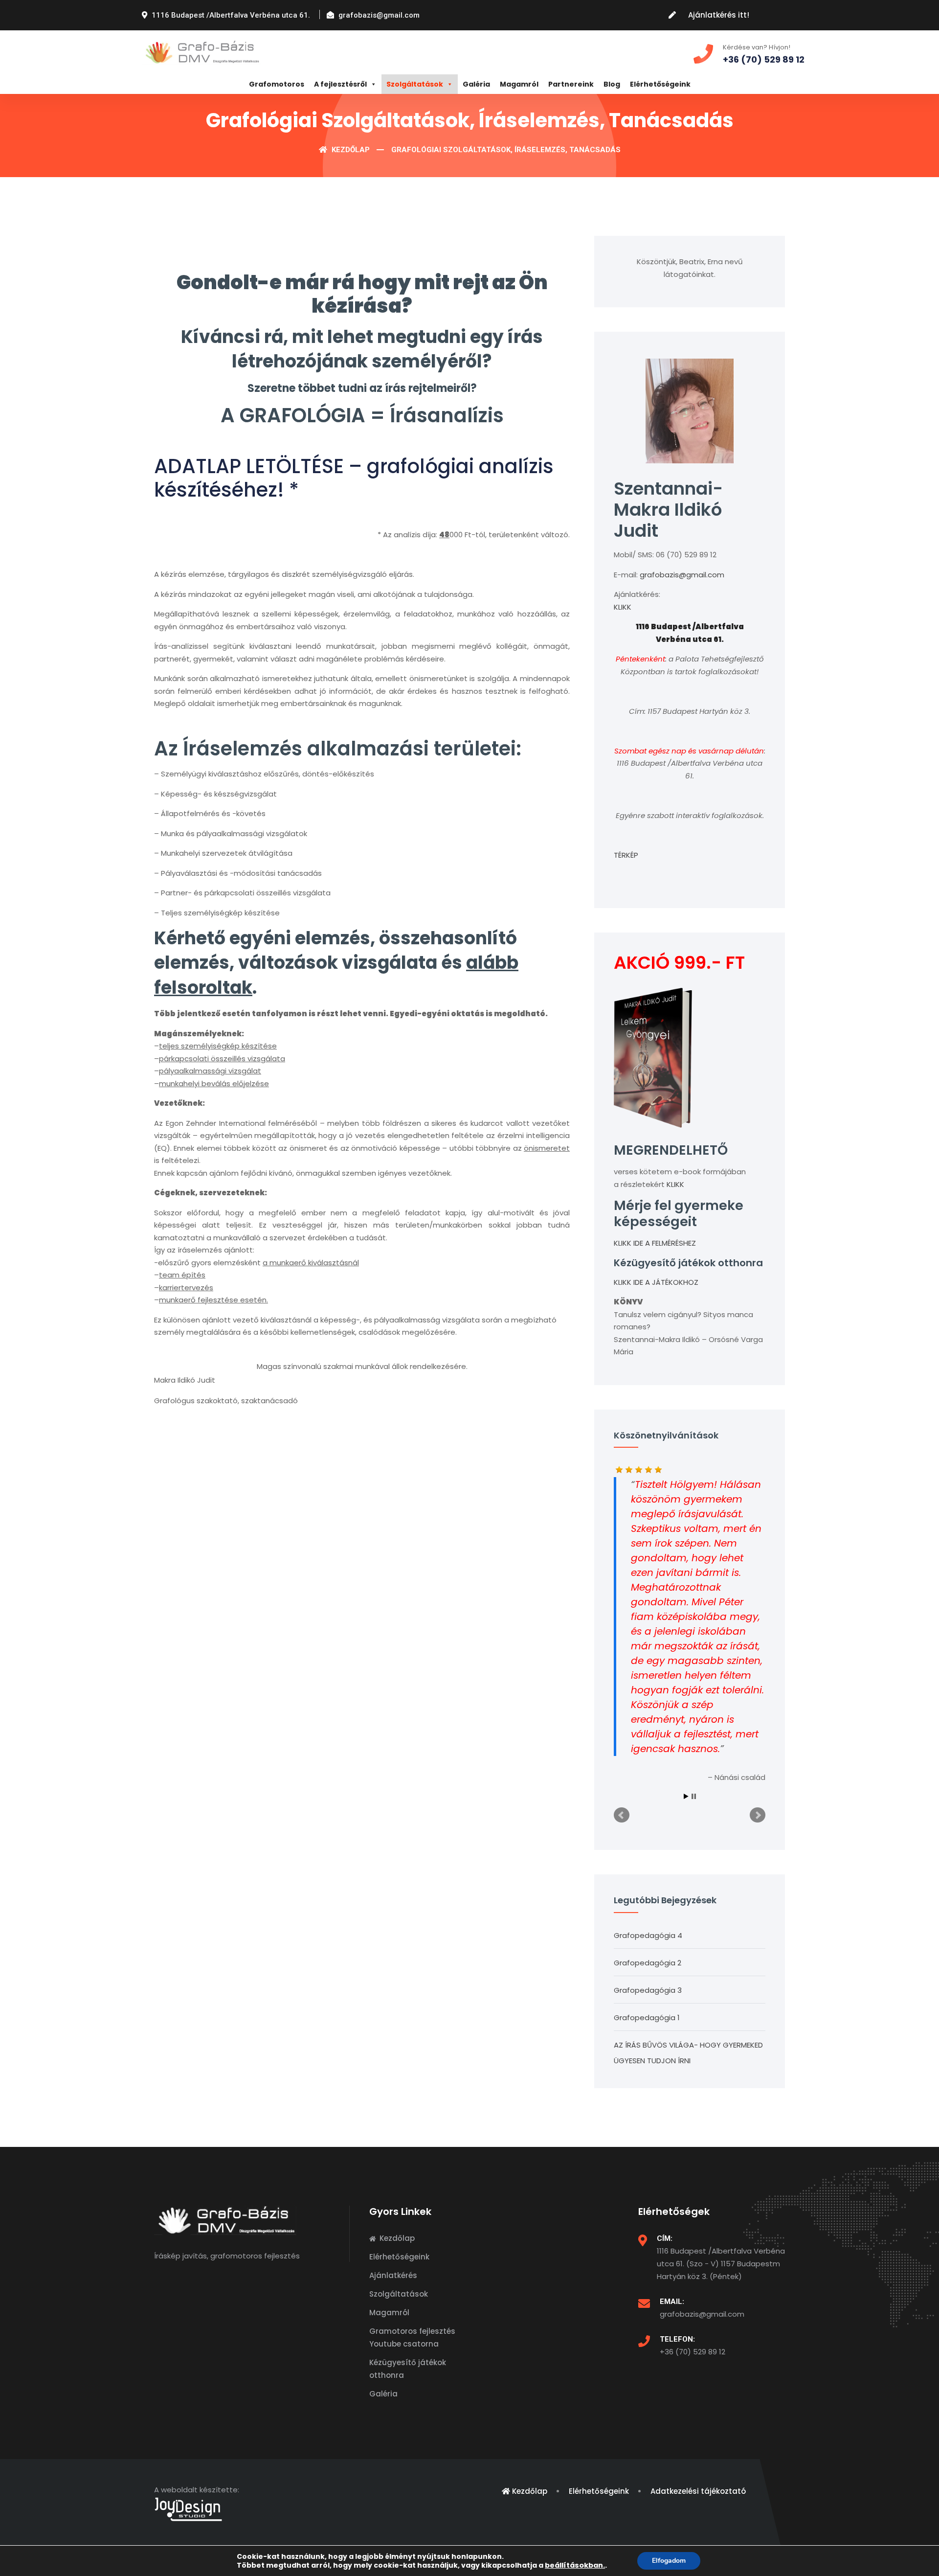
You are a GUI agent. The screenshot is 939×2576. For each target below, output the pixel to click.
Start (686, 1796)
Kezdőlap (350, 150)
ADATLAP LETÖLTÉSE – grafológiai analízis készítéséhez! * (354, 478)
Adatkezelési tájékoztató (698, 2491)
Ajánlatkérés (393, 2275)
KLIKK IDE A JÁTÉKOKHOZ (656, 1282)
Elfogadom (669, 2561)
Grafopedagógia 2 (648, 1963)
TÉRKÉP (626, 855)
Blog (612, 84)
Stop (694, 1796)
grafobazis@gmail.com (682, 575)
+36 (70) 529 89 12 (693, 2352)
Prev (622, 1815)
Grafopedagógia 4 (648, 1935)
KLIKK (623, 607)
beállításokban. (575, 2565)
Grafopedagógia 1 (647, 2017)
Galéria (476, 84)
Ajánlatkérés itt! (719, 15)
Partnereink (571, 84)
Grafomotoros (277, 84)
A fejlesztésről (340, 84)
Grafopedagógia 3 (648, 1990)
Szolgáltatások (415, 84)
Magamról (519, 84)
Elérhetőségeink (660, 84)
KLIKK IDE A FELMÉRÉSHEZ (655, 1243)
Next (758, 1815)
